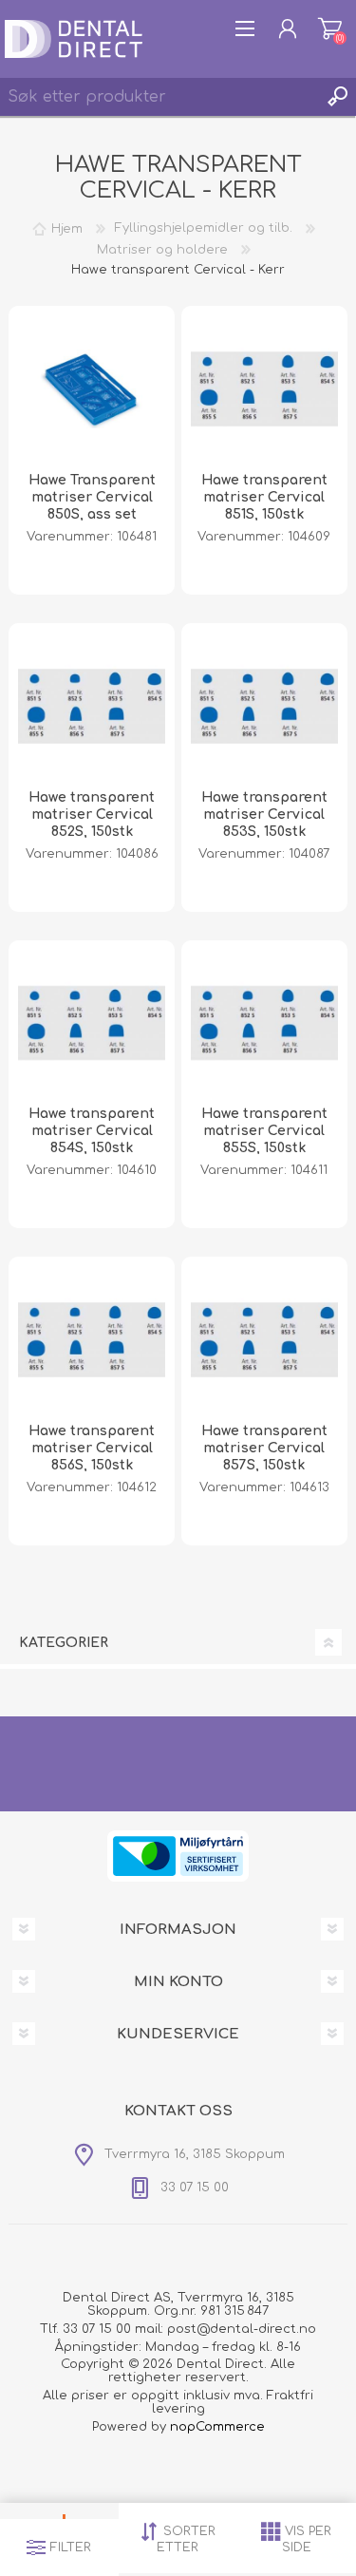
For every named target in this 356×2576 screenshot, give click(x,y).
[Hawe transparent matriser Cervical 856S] (92, 1340)
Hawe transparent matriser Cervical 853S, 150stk (264, 814)
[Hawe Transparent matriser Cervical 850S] (92, 389)
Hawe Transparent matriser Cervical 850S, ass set (92, 497)
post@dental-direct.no (242, 2329)
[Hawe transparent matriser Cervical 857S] (264, 1340)
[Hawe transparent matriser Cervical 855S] (264, 1023)
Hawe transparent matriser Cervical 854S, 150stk (92, 1131)
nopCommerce (217, 2427)
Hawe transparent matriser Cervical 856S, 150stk (92, 1448)
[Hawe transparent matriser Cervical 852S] (92, 706)
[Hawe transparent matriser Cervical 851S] (264, 389)
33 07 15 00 (97, 2329)
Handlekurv (330, 28)
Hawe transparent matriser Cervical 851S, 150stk (264, 497)
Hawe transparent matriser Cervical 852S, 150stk (92, 814)
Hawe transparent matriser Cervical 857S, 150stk (264, 1448)
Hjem (67, 228)
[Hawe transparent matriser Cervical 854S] (92, 1023)
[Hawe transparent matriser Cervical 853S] (264, 706)
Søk (337, 97)
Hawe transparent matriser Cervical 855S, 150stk (264, 1131)
